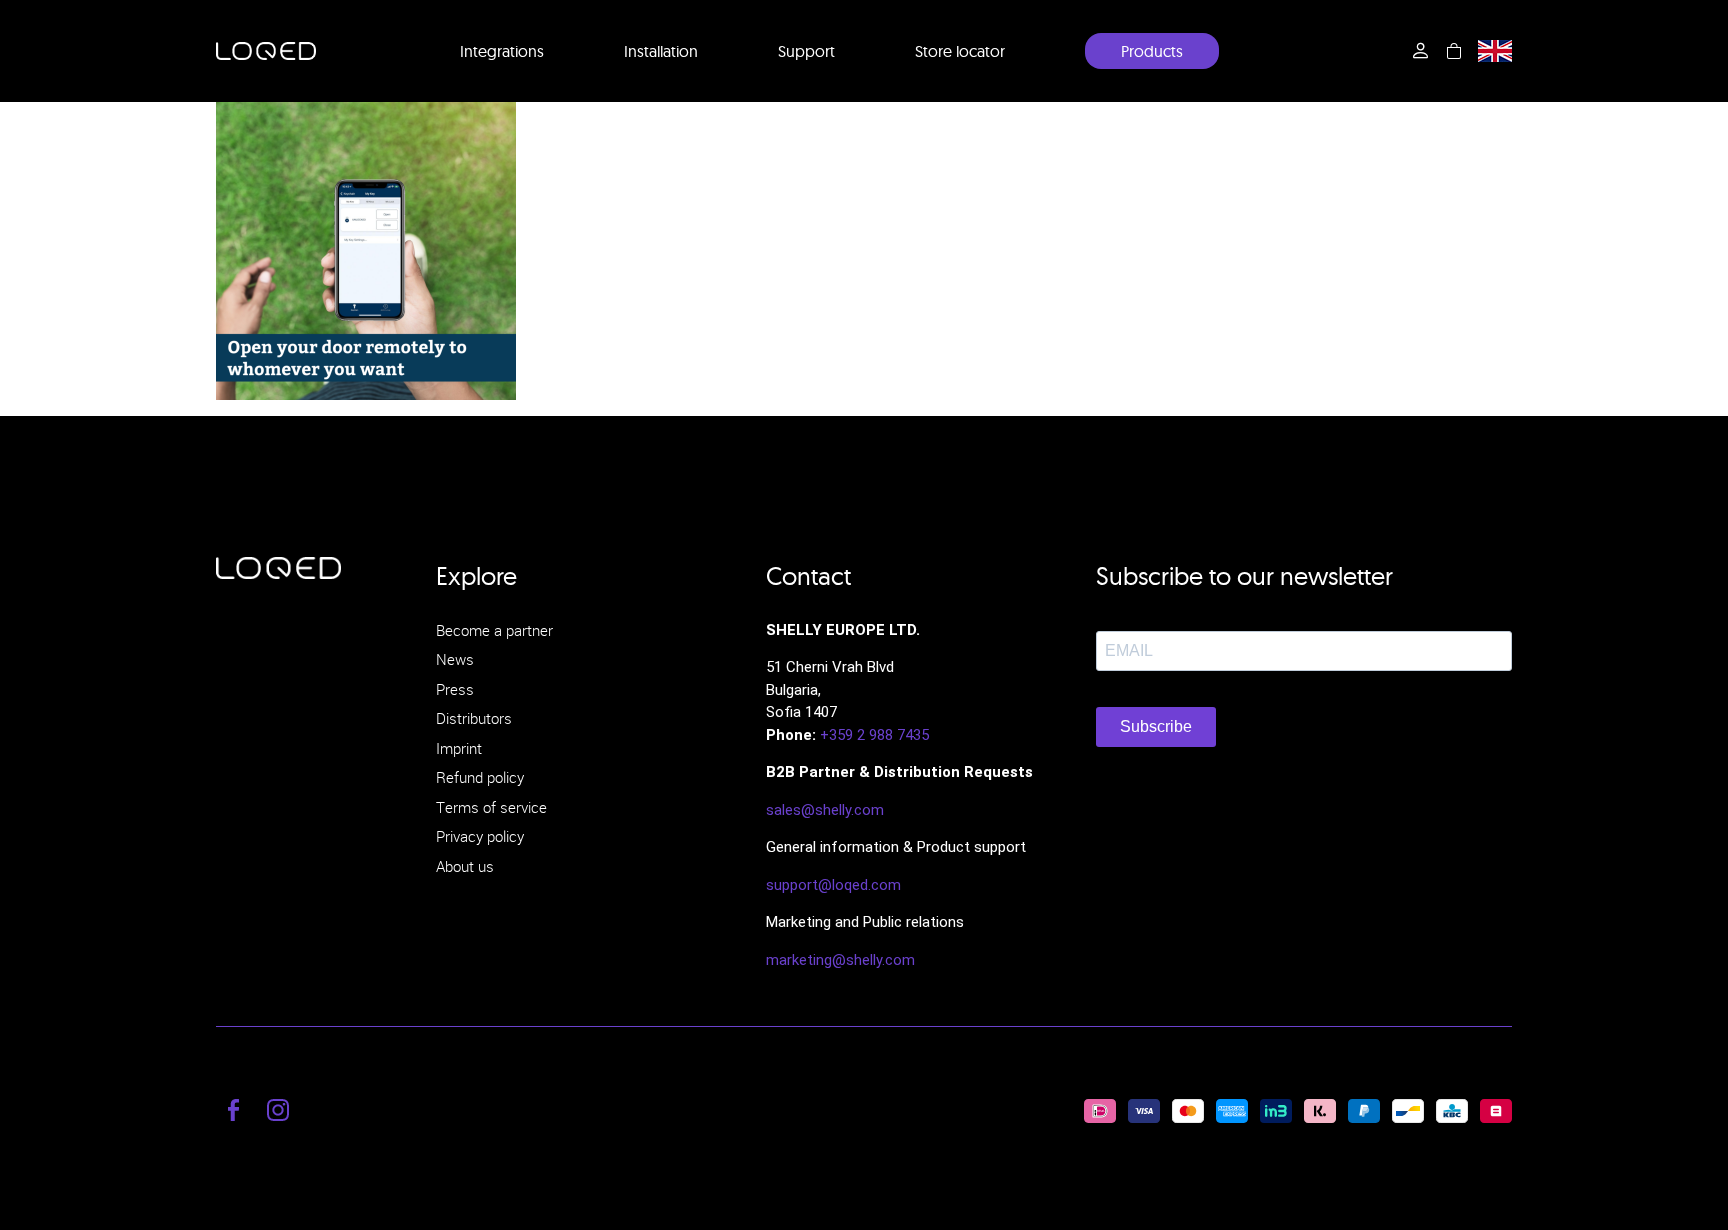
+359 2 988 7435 (874, 735)
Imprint (459, 748)
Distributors (474, 718)
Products (1152, 51)
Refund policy (480, 777)
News (455, 659)
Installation (661, 51)
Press (455, 689)
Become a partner (494, 630)
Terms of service (491, 807)
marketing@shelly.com (840, 960)
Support (806, 51)
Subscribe (1156, 726)
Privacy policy (480, 836)
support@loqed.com (833, 885)
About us (465, 866)
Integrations (502, 51)
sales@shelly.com (825, 810)
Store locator (960, 51)
